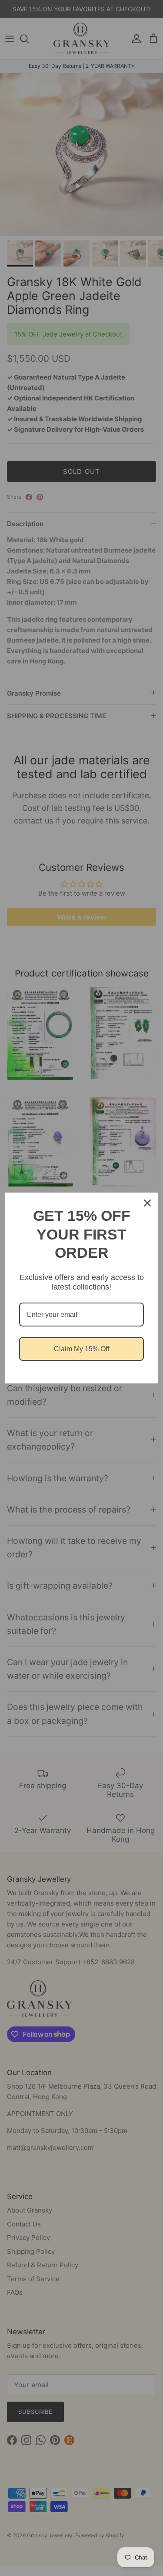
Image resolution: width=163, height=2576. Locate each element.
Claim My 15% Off (81, 1349)
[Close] (147, 1203)
